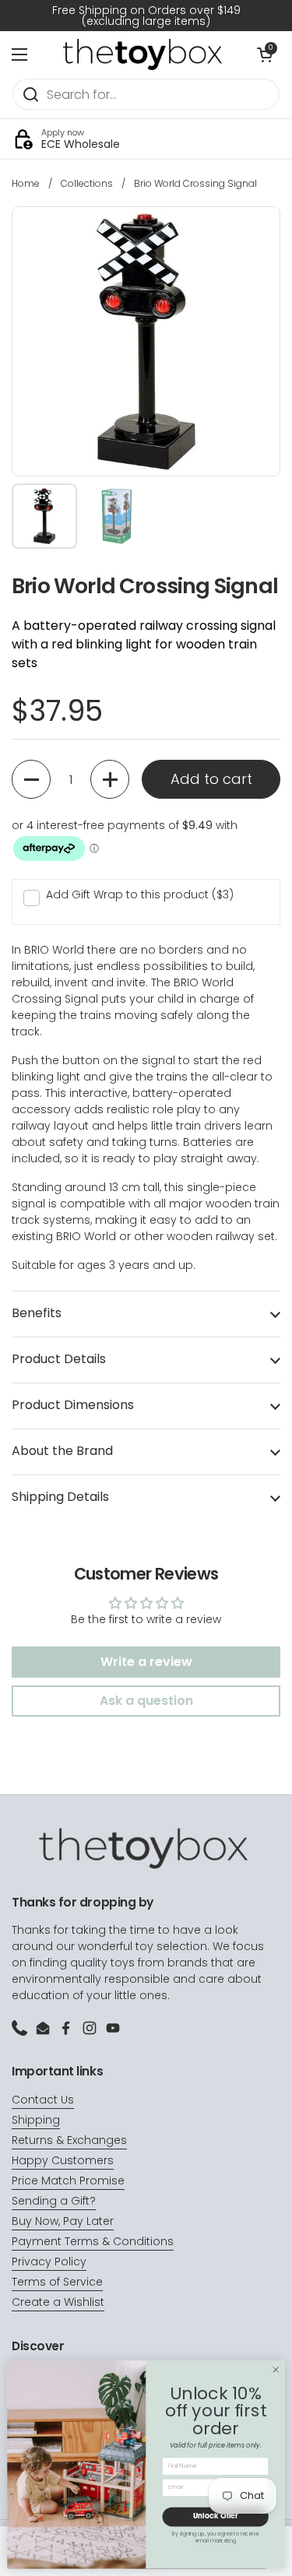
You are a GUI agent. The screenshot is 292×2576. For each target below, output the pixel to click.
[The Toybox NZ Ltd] (142, 54)
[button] (31, 779)
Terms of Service (57, 2282)
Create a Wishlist (58, 2302)
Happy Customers (63, 2160)
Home (26, 183)
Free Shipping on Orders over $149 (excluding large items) (146, 16)
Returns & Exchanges (69, 2140)
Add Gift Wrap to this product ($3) (140, 894)
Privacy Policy (49, 2261)
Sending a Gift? (54, 2201)
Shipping (36, 2120)
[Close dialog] (276, 2370)
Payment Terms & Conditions (93, 2241)
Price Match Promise (68, 2181)
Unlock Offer (216, 2516)
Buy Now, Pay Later (63, 2221)
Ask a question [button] (146, 1701)
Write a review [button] (146, 1662)
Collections (87, 183)
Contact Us (43, 2100)
